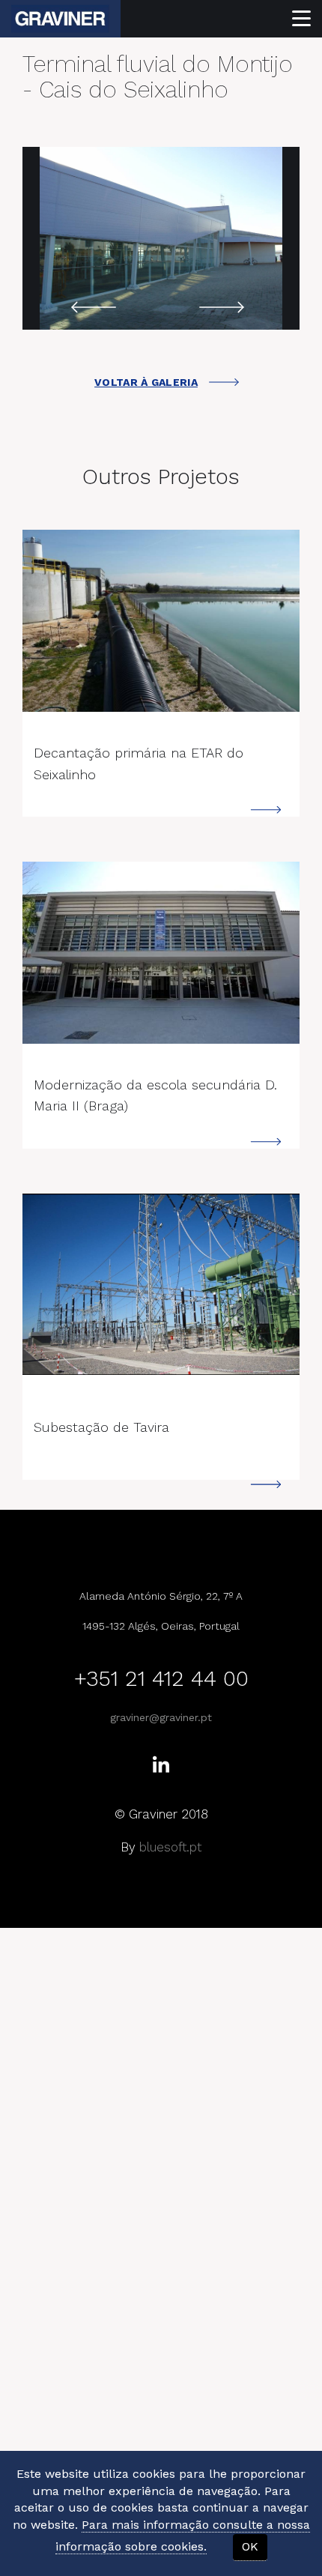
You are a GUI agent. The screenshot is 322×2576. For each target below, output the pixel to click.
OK (250, 2546)
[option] (161, 238)
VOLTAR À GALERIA (146, 382)
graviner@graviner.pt (161, 1717)
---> (161, 621)
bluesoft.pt (170, 1847)
